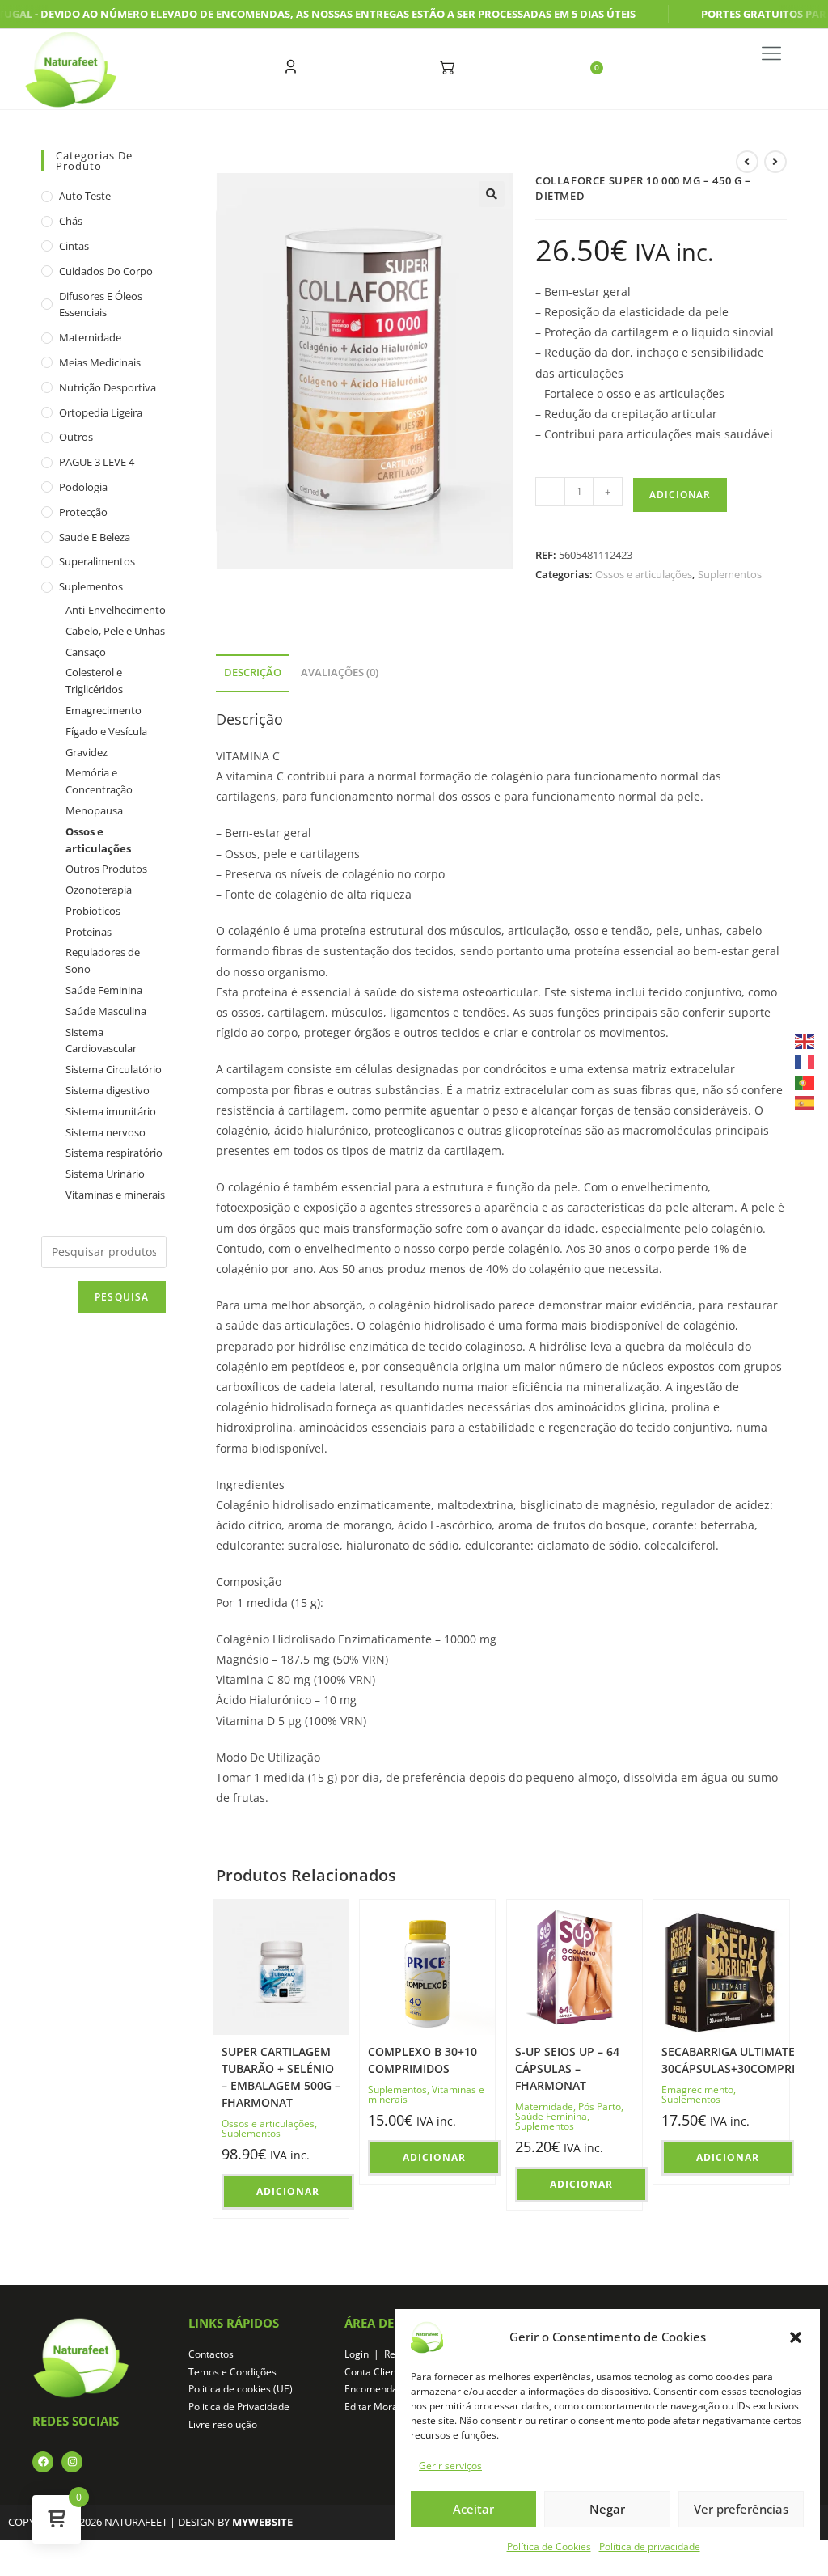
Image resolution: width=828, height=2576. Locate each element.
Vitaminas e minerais (115, 1195)
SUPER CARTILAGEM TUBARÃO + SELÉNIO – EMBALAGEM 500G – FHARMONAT (281, 2077)
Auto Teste (85, 196)
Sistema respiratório (114, 1153)
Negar (607, 2509)
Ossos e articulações (644, 574)
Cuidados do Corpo (106, 271)
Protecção (83, 512)
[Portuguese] (805, 1081)
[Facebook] (43, 2462)
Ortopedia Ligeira (101, 412)
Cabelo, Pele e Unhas (115, 631)
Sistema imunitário (111, 1111)
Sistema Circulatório (114, 1069)
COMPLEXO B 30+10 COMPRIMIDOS (422, 2060)
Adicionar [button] (288, 2191)
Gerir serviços (450, 2466)
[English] (805, 1041)
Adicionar (680, 495)
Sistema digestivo (108, 1090)
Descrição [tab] (253, 673)
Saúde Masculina (106, 1011)
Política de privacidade (650, 2546)
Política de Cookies (549, 2546)
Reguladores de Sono (103, 960)
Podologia (83, 487)
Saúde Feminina (551, 2116)
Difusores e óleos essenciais (101, 305)
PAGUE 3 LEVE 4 (97, 462)
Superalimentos (97, 561)
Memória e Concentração (99, 781)
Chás (71, 221)
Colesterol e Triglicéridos (94, 681)
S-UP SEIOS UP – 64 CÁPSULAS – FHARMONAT (567, 2068)
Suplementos (730, 574)
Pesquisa (122, 1297)
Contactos (211, 2354)
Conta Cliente (375, 2372)
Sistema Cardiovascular (101, 1041)
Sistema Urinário (105, 1174)
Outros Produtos (106, 869)
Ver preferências (741, 2509)
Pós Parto (600, 2106)
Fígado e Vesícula (106, 731)
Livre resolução (223, 2424)
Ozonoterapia (99, 890)
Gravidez (87, 752)
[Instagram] (72, 2462)
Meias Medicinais (100, 362)
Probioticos (93, 911)
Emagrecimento (697, 2090)
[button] (796, 2337)
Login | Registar (383, 2354)
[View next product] (775, 162)
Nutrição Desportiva (108, 387)
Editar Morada (377, 2407)
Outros (76, 437)
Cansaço (86, 652)
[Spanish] (805, 1102)
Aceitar (473, 2509)
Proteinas (89, 932)
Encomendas (374, 2389)
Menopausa (94, 810)
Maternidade (544, 2106)
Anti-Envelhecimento (116, 610)
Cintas (74, 246)
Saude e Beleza (95, 537)
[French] (805, 1061)
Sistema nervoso (106, 1132)
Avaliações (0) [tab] (340, 673)
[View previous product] (747, 162)
